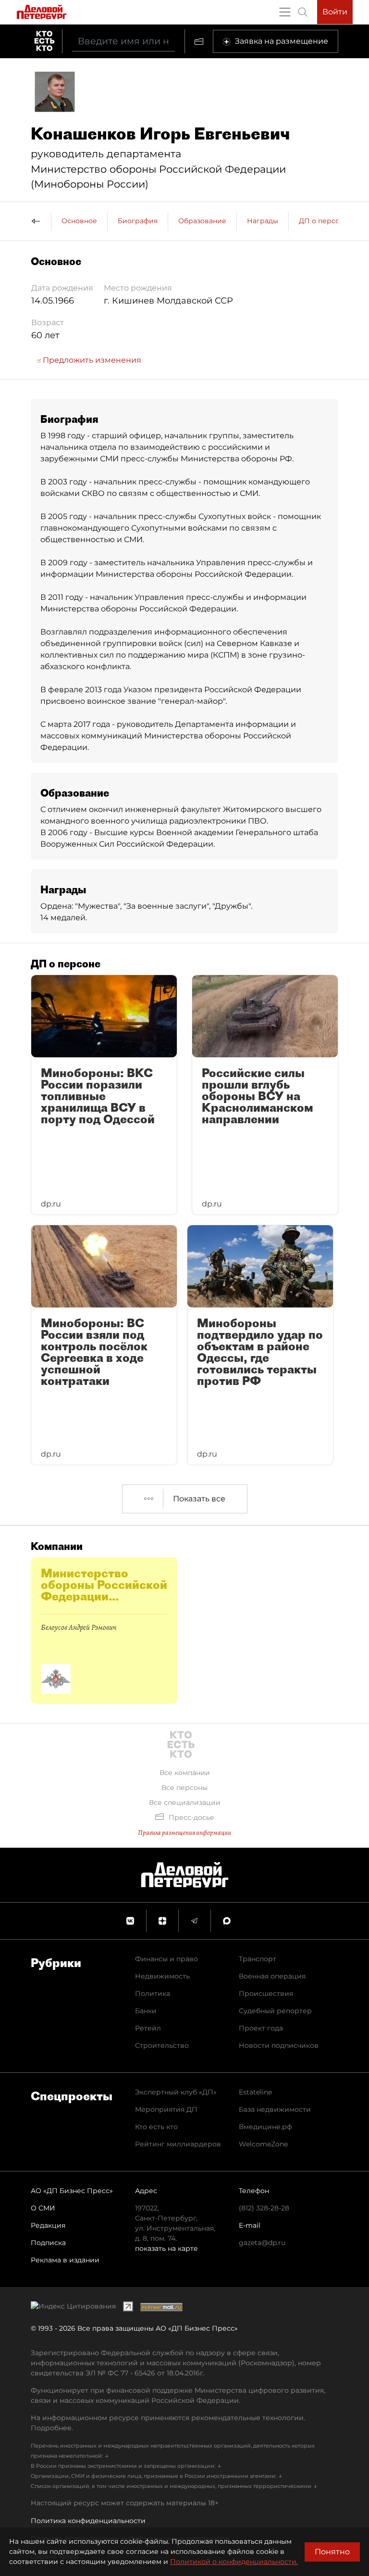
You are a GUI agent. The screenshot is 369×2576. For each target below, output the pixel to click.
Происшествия (266, 1993)
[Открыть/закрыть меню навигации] (285, 12)
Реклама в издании (65, 2260)
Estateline (255, 2092)
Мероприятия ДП (166, 2109)
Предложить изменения (91, 360)
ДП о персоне (324, 221)
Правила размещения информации (184, 1833)
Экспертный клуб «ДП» (176, 2092)
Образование (202, 221)
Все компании (185, 1773)
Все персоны (184, 1788)
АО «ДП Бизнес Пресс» (72, 2191)
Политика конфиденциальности (88, 2521)
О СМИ (43, 2208)
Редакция (48, 2225)
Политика (153, 1993)
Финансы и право (166, 1959)
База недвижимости (275, 2109)
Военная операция (272, 1976)
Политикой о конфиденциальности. (234, 2562)
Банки (146, 2011)
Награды (263, 221)
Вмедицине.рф (265, 2127)
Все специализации (185, 1802)
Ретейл (148, 2028)
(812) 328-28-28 (264, 2208)
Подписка (48, 2243)
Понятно (332, 2552)
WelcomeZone (263, 2144)
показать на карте (166, 2248)
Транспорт (258, 1959)
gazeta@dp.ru (262, 2243)
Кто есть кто (156, 2127)
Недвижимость (162, 1976)
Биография (138, 221)
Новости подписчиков (279, 2045)
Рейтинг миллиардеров (178, 2144)
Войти (335, 12)
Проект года (261, 2028)
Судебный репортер (275, 2011)
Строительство (162, 2045)
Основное (79, 221)
